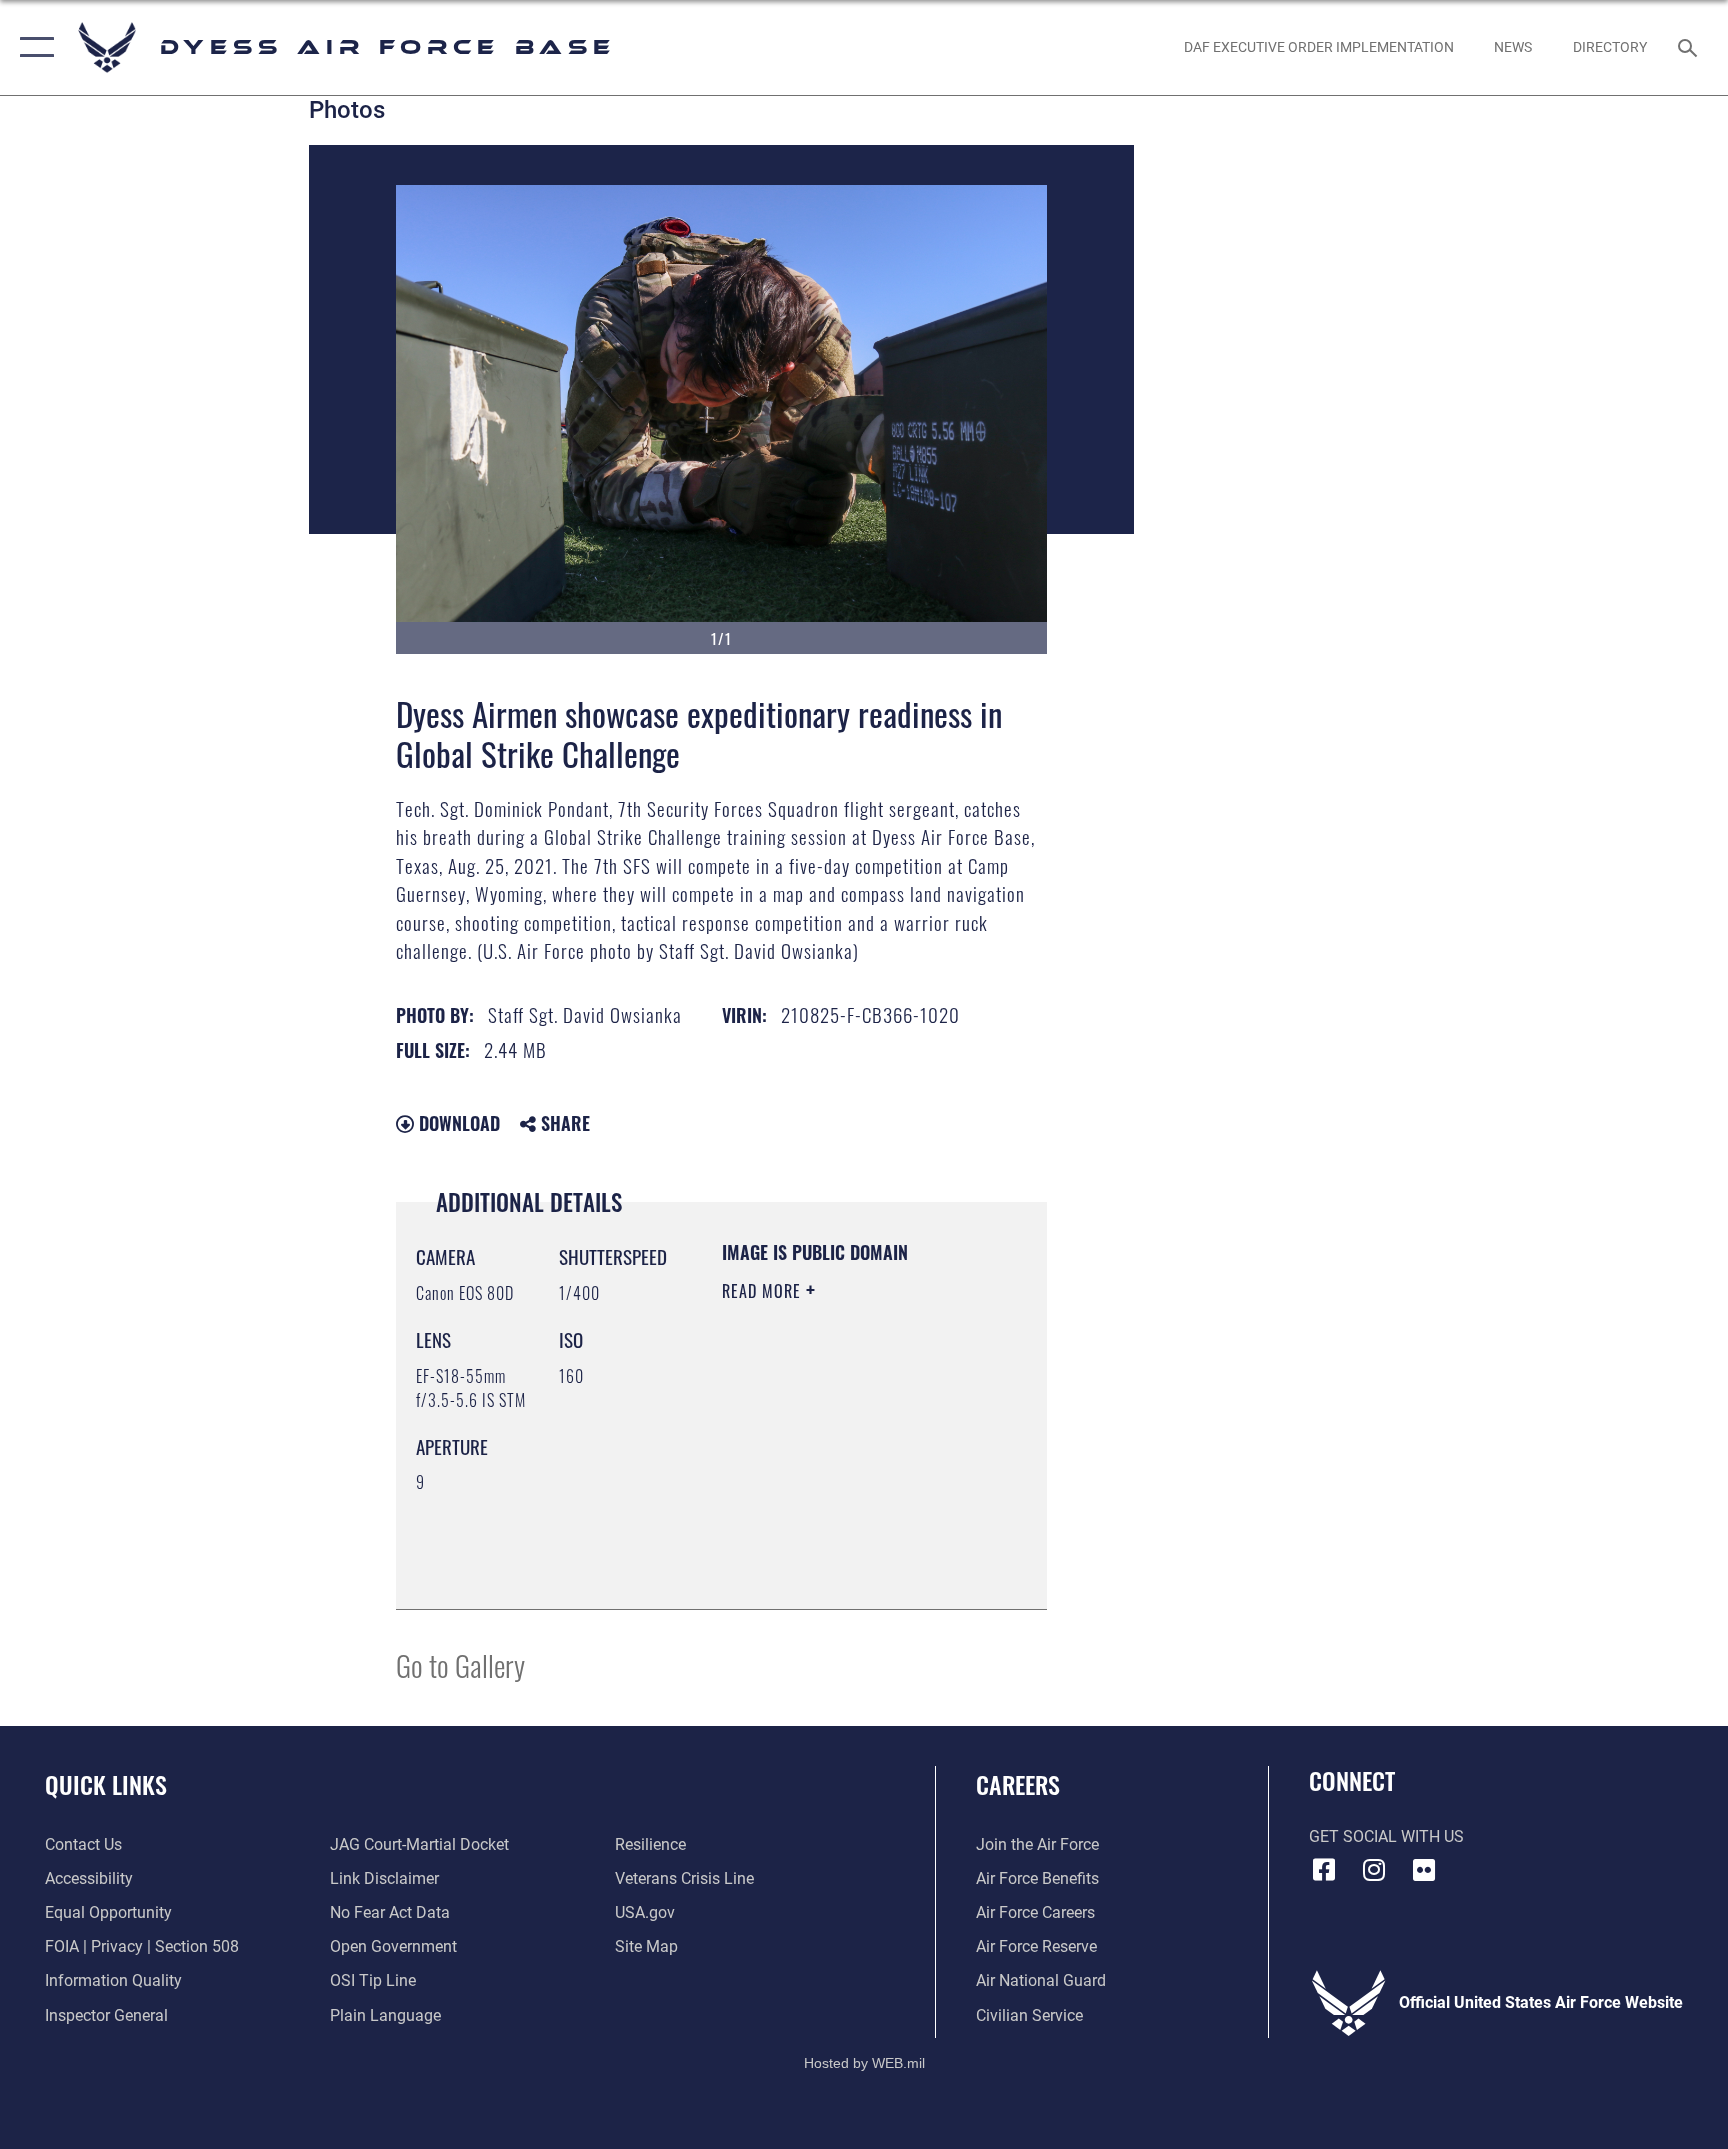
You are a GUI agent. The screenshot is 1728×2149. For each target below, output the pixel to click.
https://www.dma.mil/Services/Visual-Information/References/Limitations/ (843, 1544)
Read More (764, 1291)
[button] (32, 47)
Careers (1018, 1784)
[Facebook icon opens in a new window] (1324, 1870)
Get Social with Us (1386, 1836)
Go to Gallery (460, 1664)
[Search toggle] (1690, 47)
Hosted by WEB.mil (864, 2063)
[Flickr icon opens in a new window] (1424, 1870)
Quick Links (106, 1784)
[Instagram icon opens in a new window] (1374, 1870)
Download (457, 1123)
